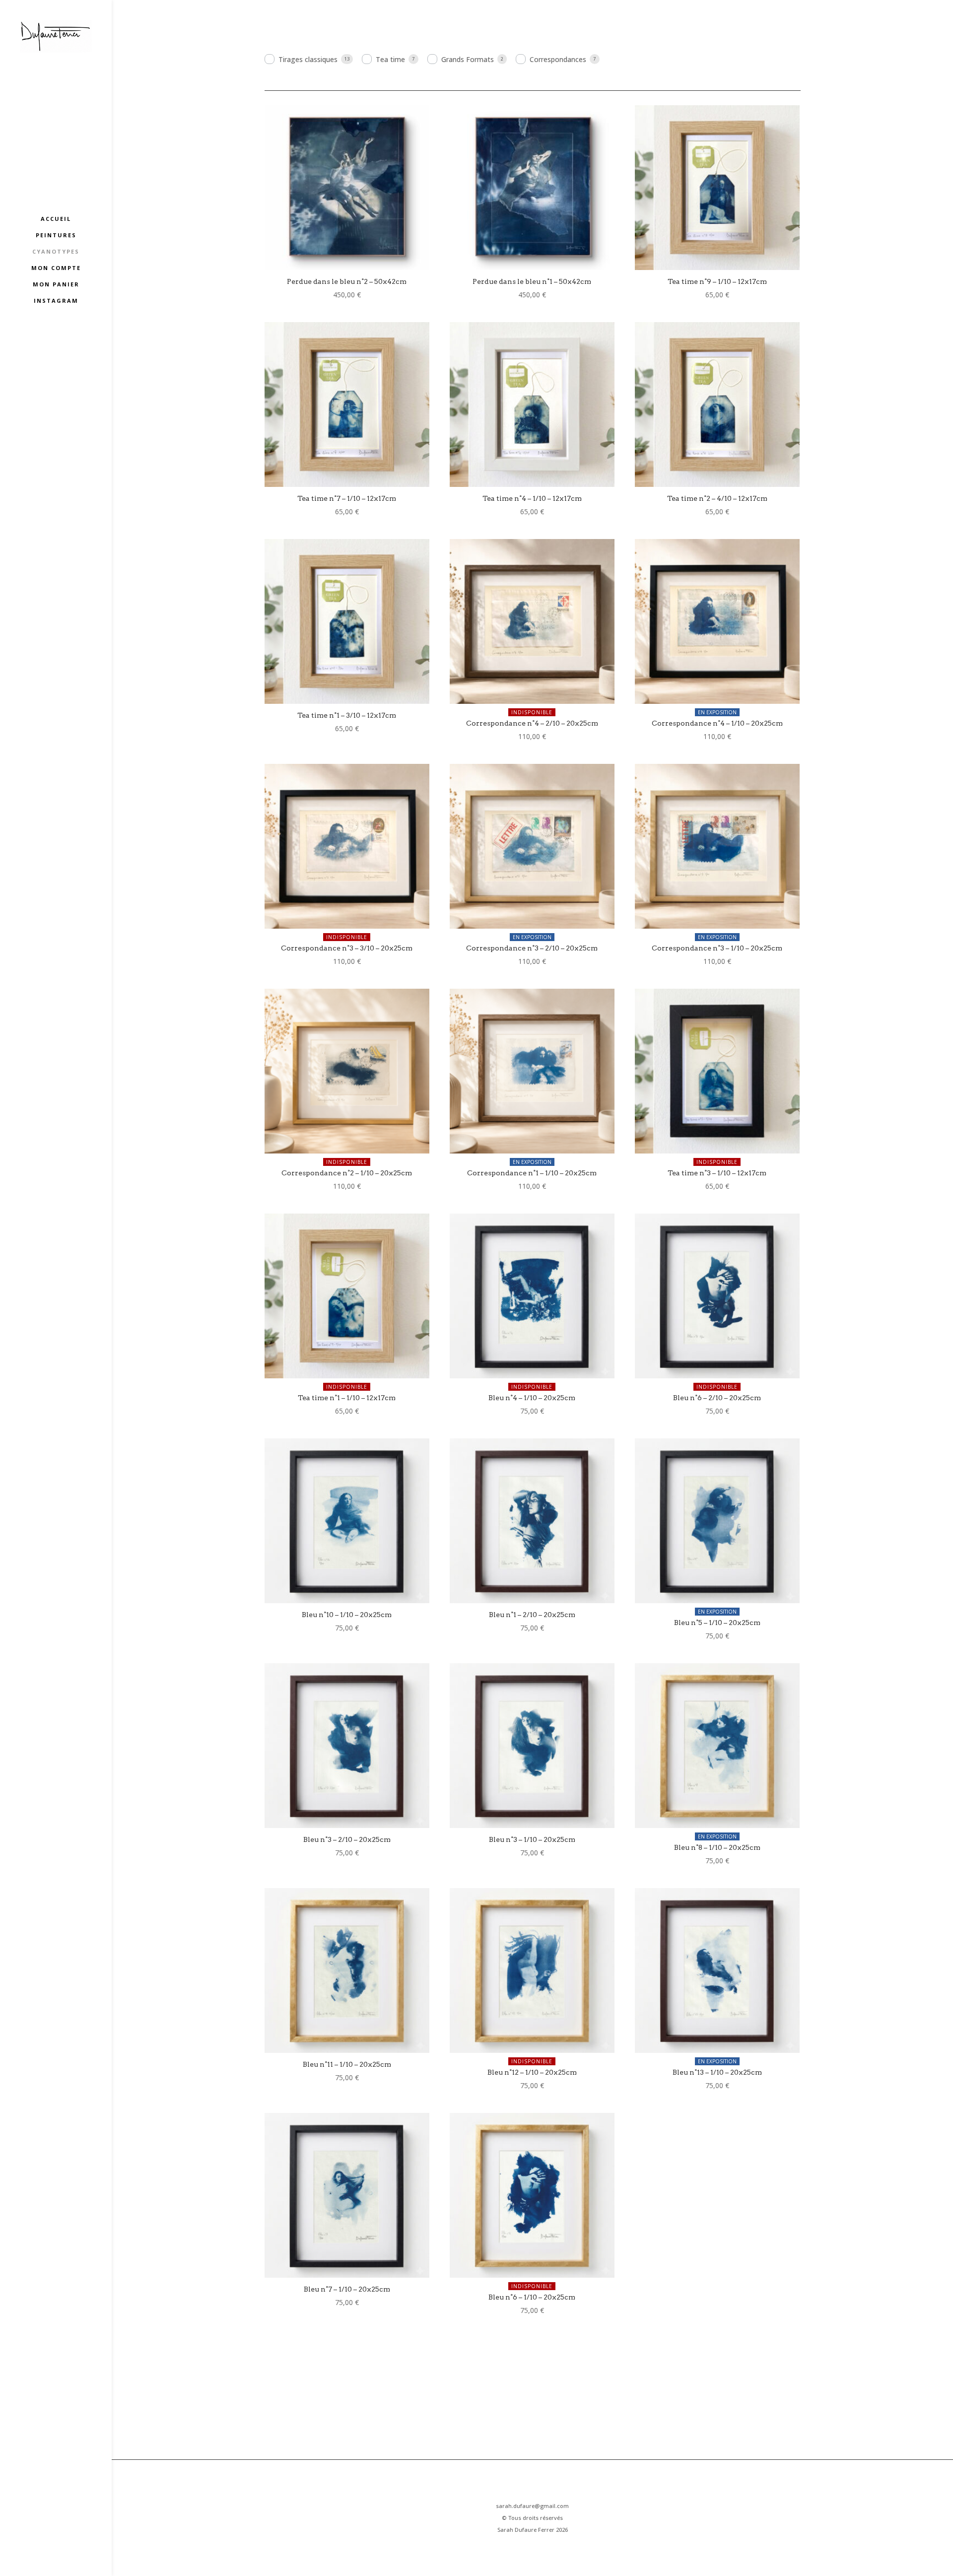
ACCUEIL (56, 219)
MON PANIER (56, 284)
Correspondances (558, 59)
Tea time (390, 59)
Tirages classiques (308, 59)
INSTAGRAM (56, 301)
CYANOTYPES (56, 252)
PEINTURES (56, 235)
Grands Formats (468, 59)
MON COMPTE (56, 268)
